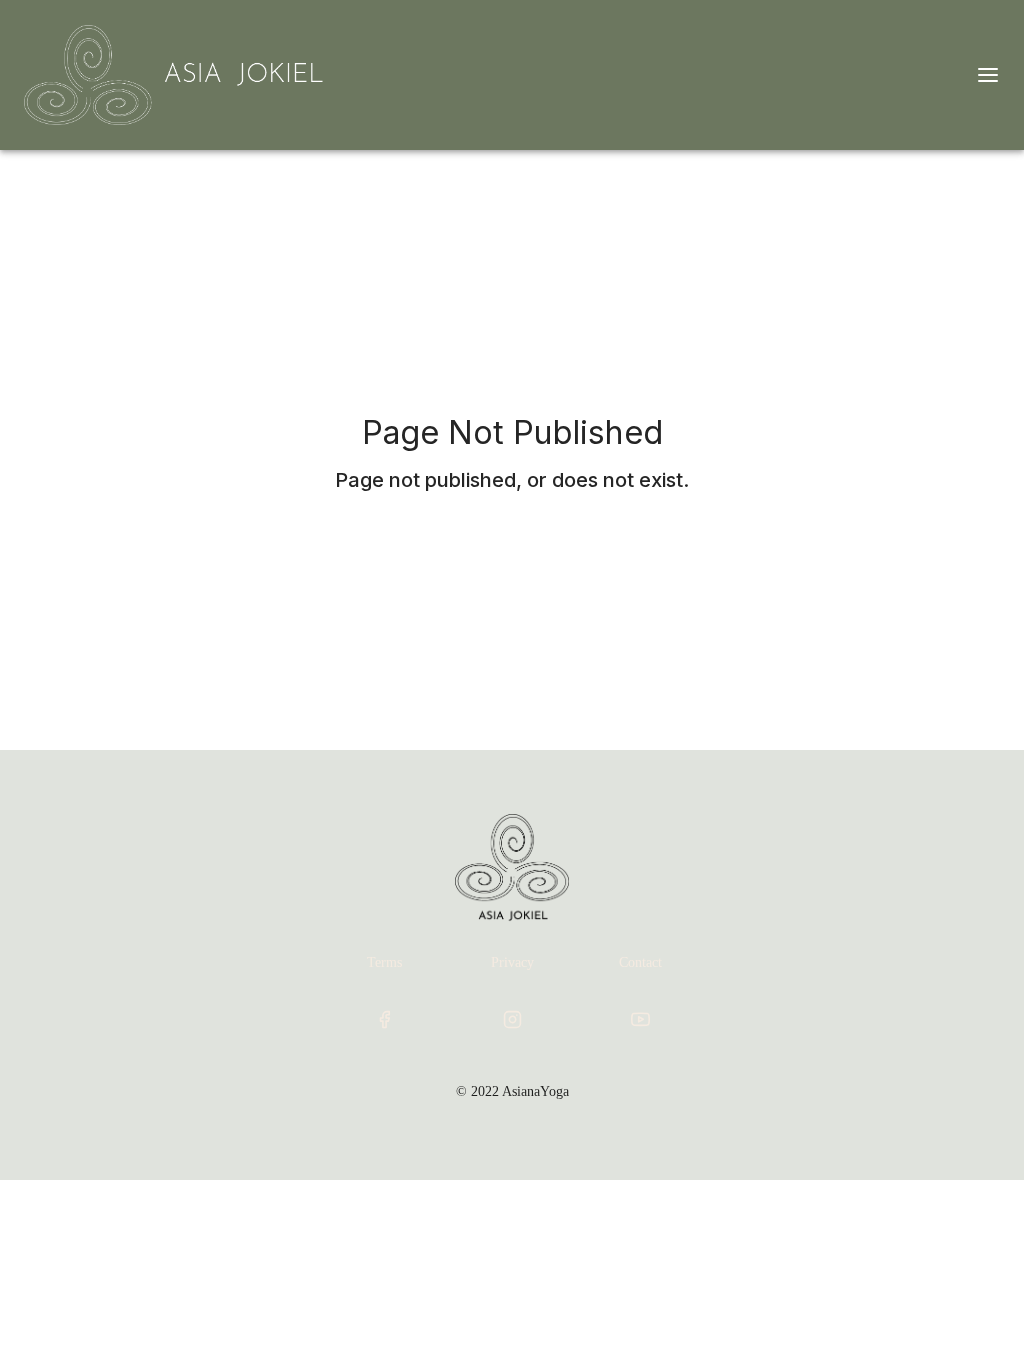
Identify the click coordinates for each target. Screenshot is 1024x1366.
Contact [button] (640, 962)
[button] (384, 1019)
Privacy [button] (512, 962)
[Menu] (988, 75)
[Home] (177, 75)
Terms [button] (384, 962)
